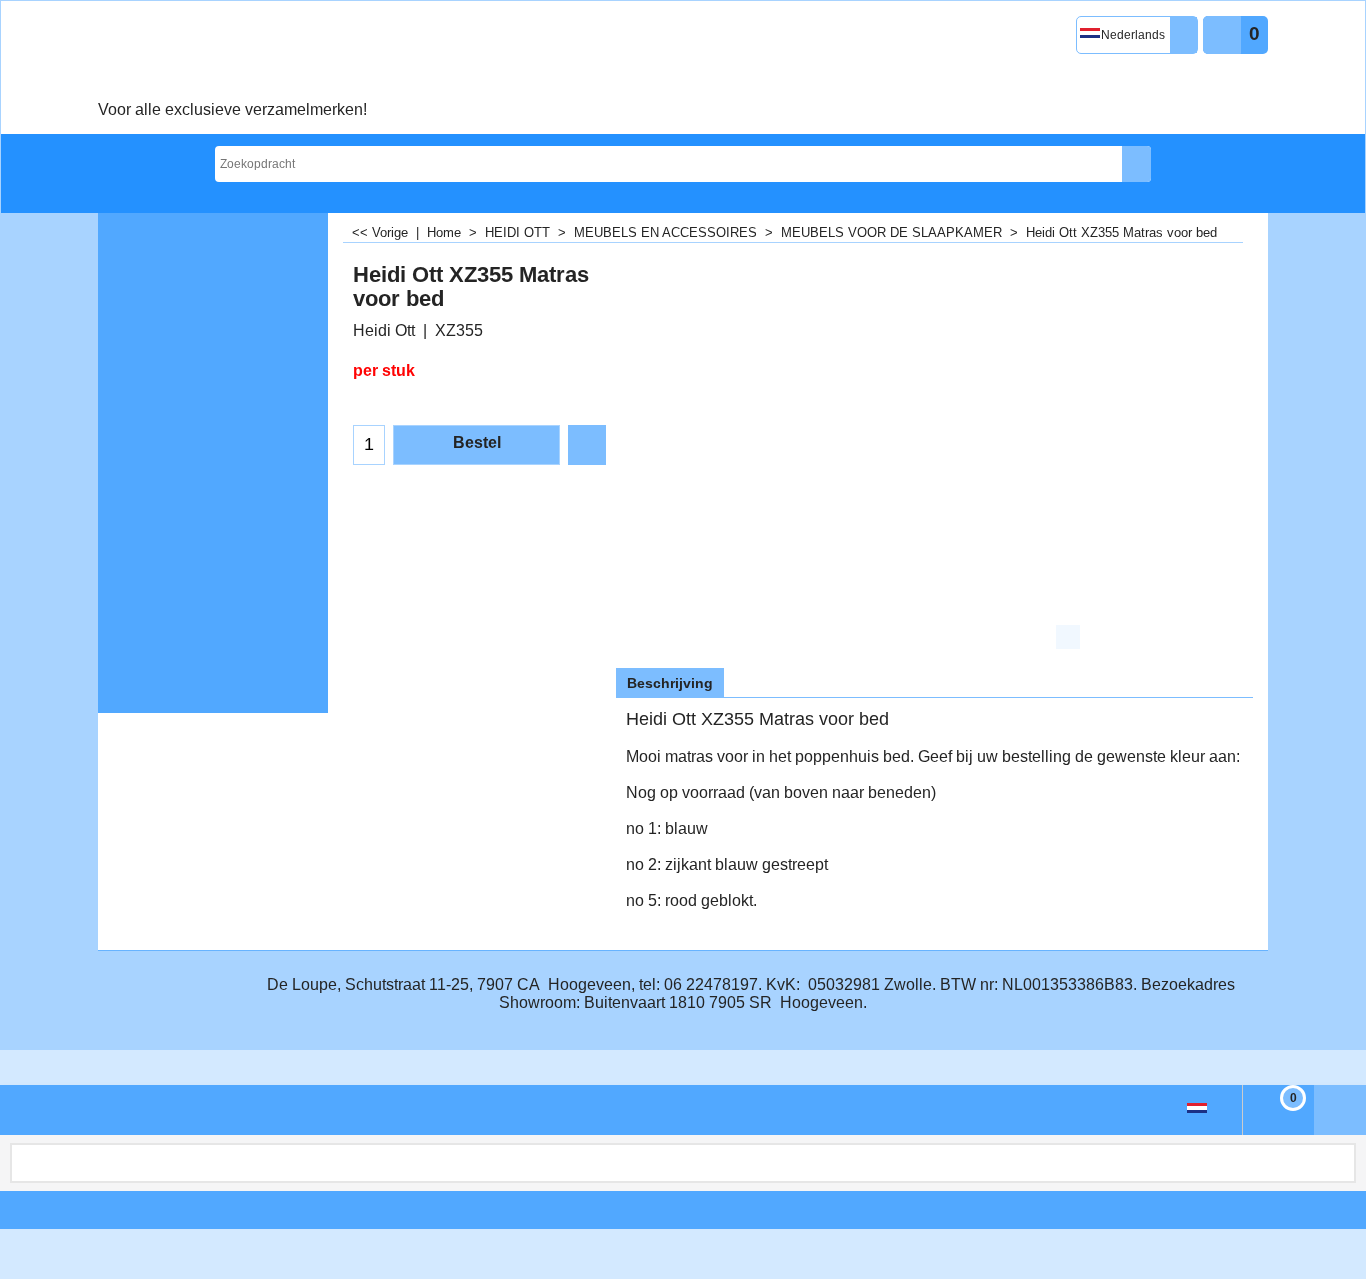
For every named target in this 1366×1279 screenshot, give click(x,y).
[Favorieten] (587, 445)
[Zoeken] (1136, 164)
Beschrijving (670, 683)
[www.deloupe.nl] (232, 56)
